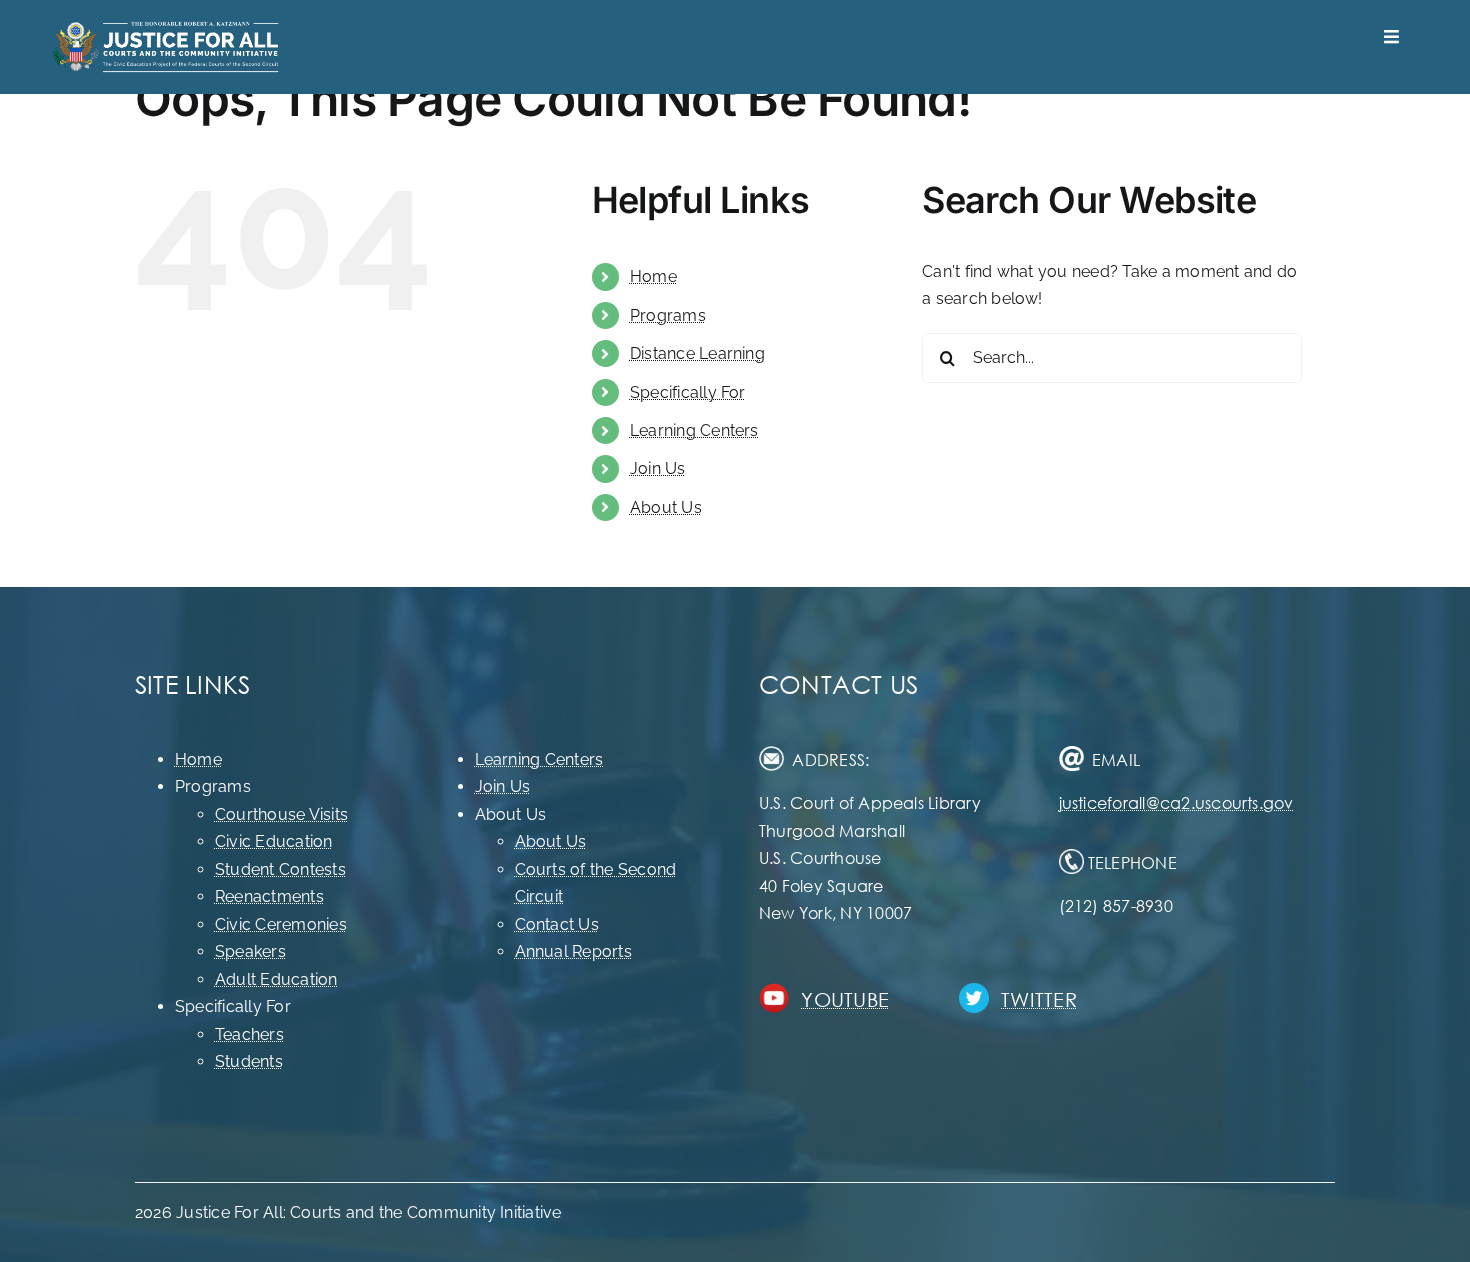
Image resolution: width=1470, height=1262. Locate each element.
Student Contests (280, 869)
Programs (668, 315)
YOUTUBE (845, 999)
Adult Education (276, 979)
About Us (666, 507)
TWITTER (1039, 999)
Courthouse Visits (281, 814)
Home (653, 276)
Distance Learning (697, 353)
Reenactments (269, 896)
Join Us (658, 468)
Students (249, 1061)
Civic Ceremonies (281, 924)
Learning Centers (694, 430)
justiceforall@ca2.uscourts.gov (1176, 802)
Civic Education (274, 841)
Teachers (249, 1034)
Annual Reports (573, 951)
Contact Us (557, 924)
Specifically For (688, 392)
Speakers (250, 951)
